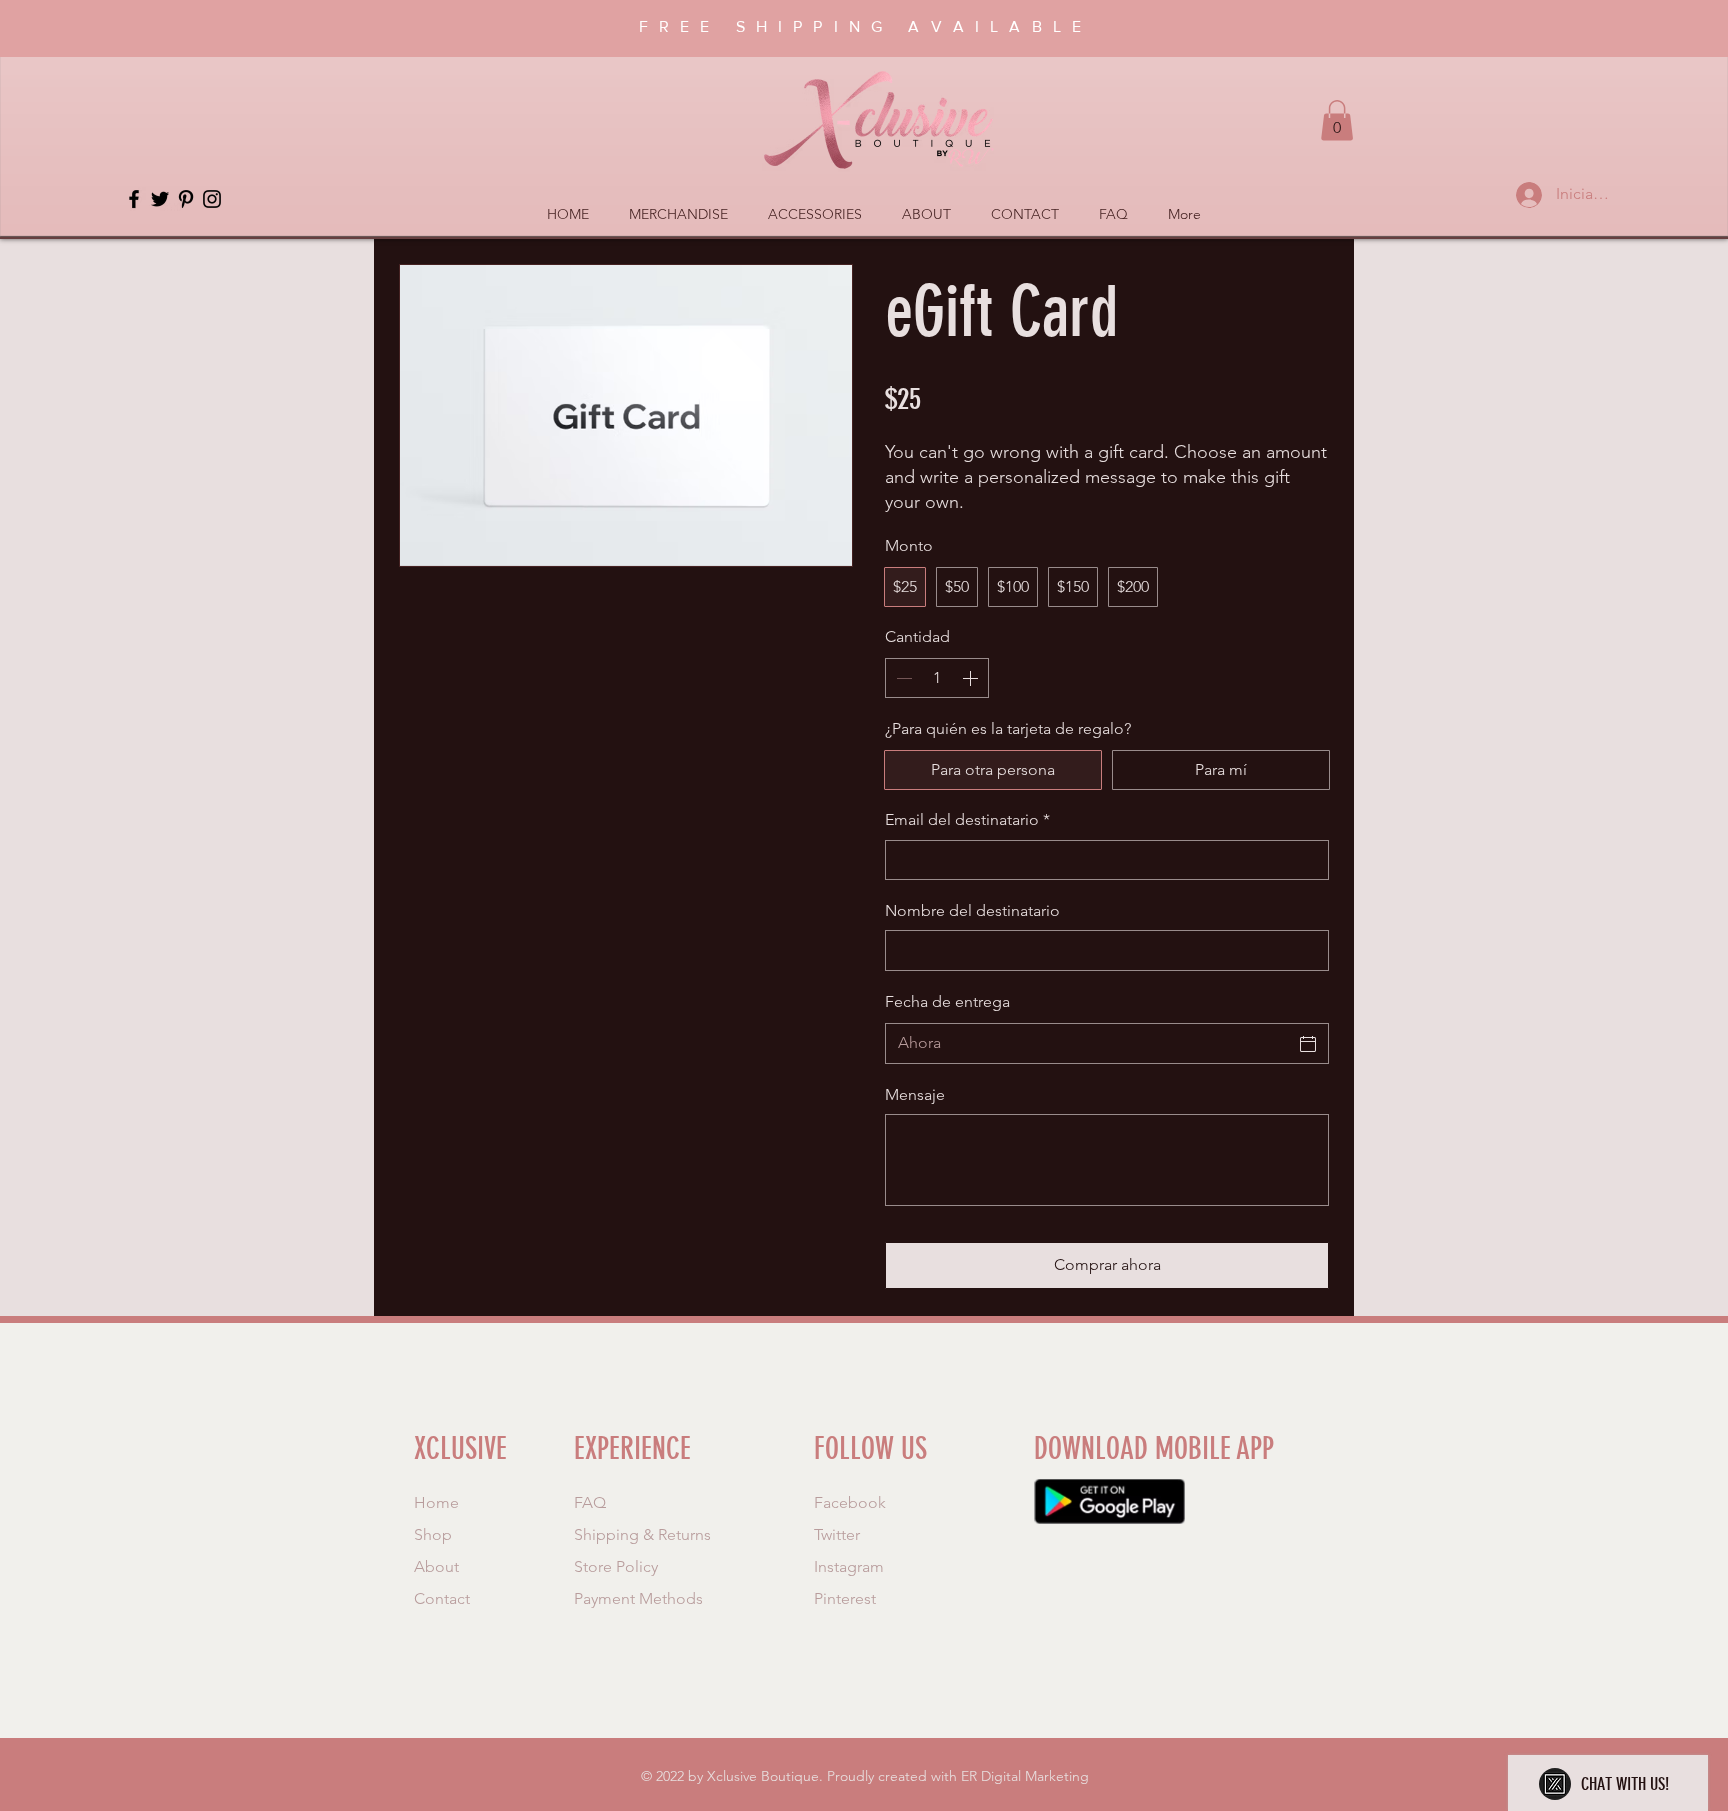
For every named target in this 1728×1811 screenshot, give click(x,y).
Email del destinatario (967, 819)
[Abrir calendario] (1308, 1044)
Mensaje (915, 1094)
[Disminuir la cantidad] (902, 678)
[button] (1337, 120)
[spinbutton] (937, 678)
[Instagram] (212, 199)
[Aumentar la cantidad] (972, 678)
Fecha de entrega (947, 1001)
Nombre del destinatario (972, 910)
